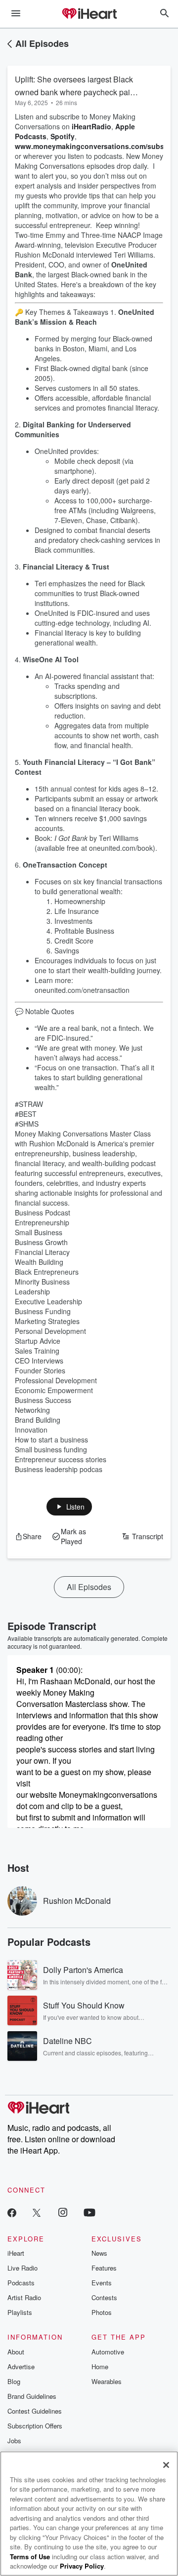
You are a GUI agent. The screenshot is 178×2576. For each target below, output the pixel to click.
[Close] (166, 2465)
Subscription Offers (35, 2426)
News (99, 2253)
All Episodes (42, 43)
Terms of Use (30, 2557)
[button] (69, 1507)
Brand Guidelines (32, 2396)
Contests (104, 2297)
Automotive (108, 2352)
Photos (102, 2312)
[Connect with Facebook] (12, 2212)
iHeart (16, 2253)
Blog (14, 2381)
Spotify (63, 136)
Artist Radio (24, 2297)
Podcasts (21, 2283)
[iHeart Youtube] (89, 2212)
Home (100, 2367)
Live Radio (22, 2268)
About (16, 2352)
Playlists (20, 2312)
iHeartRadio (91, 126)
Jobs (14, 2441)
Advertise (21, 2367)
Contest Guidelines (35, 2411)
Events (102, 2283)
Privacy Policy (82, 2566)
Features (104, 2268)
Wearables (107, 2381)
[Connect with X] (37, 2212)
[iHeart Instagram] (63, 2212)
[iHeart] (89, 14)
